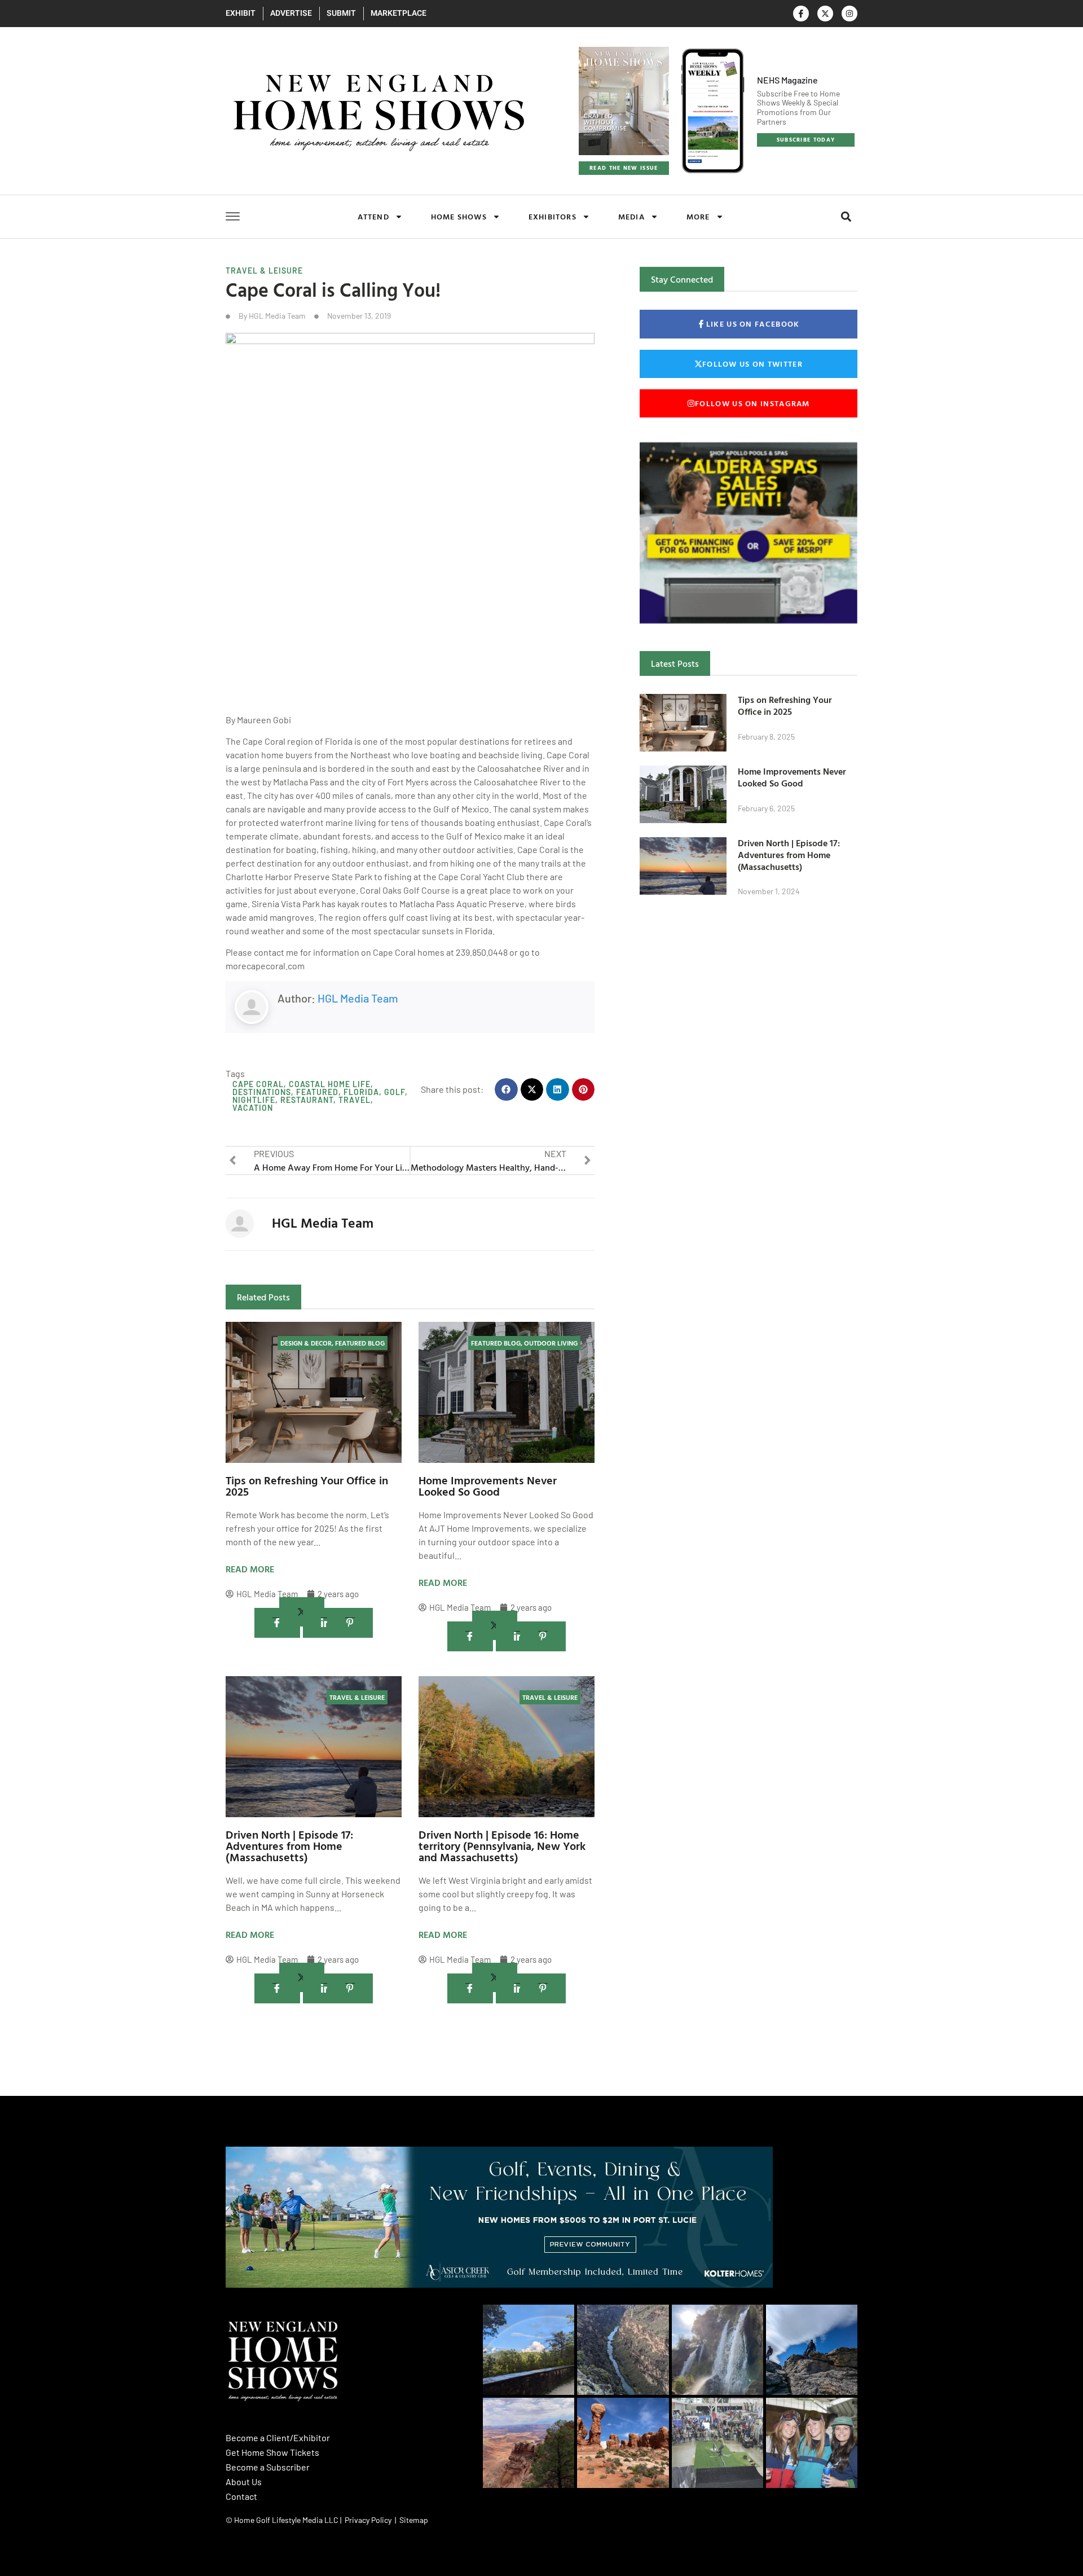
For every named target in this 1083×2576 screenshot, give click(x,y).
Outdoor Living (551, 1343)
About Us (244, 2482)
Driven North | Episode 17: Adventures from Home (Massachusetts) (289, 1845)
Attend (373, 216)
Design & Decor (306, 1343)
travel (355, 1100)
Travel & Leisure (264, 271)
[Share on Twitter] (302, 1612)
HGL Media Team (358, 998)
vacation (253, 1108)
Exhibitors (552, 216)
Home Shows (459, 216)
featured (317, 1092)
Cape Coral (258, 1084)
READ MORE (250, 1569)
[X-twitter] (825, 14)
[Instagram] (849, 14)
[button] (846, 217)
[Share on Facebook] (277, 1623)
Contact (241, 2496)
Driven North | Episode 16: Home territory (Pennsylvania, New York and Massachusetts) (502, 1845)
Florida (361, 1092)
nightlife (254, 1100)
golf (395, 1092)
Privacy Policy (368, 2520)
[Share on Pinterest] (350, 1623)
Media (631, 216)
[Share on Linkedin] (326, 1623)
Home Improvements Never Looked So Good (488, 1485)
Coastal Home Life (330, 1084)
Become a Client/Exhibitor (278, 2437)
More (698, 216)
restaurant (307, 1100)
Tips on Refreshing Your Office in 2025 (307, 1485)
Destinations (262, 1092)
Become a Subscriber (268, 2467)
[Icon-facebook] (801, 14)
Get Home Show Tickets (272, 2452)
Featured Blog (360, 1343)
